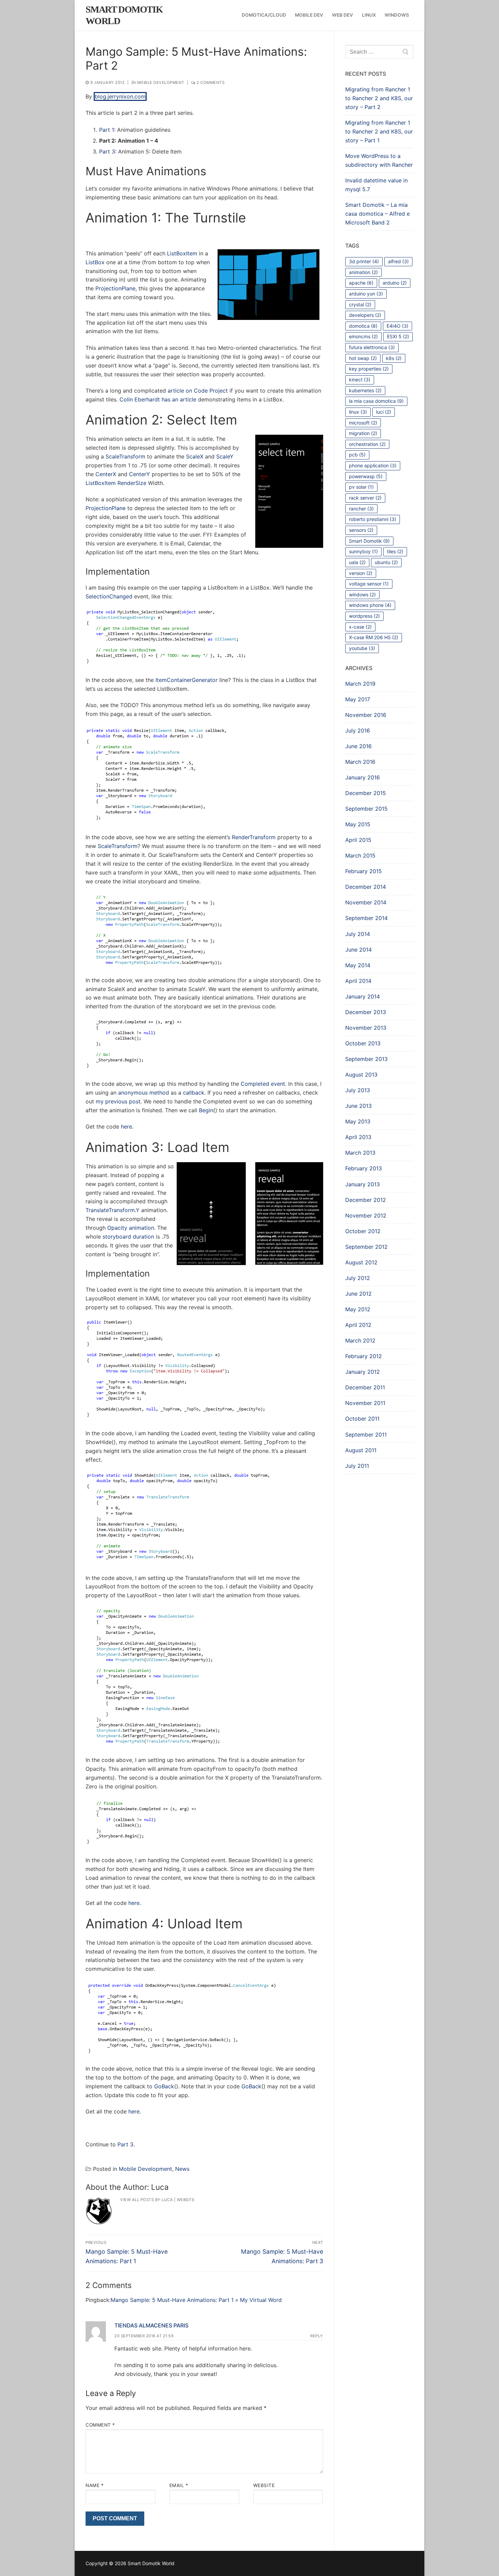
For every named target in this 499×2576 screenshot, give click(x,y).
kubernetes (365, 390)
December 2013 (366, 1012)
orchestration (367, 444)
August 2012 (361, 1262)
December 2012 (366, 1200)
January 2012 (363, 1372)
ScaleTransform (125, 456)
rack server (365, 498)
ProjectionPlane (106, 508)
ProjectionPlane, (116, 288)
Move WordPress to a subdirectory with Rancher (379, 160)
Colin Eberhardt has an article (158, 399)
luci (384, 412)
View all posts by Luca (146, 2200)
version (361, 573)
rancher (361, 509)
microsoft (363, 423)
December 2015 (366, 793)
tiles (395, 551)
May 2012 (358, 1309)
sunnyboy (363, 551)
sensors (361, 530)
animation (142, 1228)
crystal (360, 304)
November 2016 (366, 715)
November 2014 (366, 902)
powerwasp (366, 476)
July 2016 (358, 731)
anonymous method (144, 1093)
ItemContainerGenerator (187, 680)
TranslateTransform (110, 1210)
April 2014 (358, 981)
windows (362, 595)
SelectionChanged (109, 596)
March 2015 (360, 855)
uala (357, 562)
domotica (363, 326)
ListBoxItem (182, 253)
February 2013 (364, 1168)
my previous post (118, 1101)
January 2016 (363, 777)
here (126, 1127)
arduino (395, 283)
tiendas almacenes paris (151, 2325)
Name (95, 2485)
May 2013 (358, 1121)
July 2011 (357, 1466)
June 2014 (358, 950)
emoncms (363, 336)
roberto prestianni (373, 519)
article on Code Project (198, 391)
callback (194, 1093)
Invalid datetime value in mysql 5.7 (376, 185)
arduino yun (366, 294)
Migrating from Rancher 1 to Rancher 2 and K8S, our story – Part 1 (379, 131)
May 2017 (358, 699)
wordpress (364, 616)
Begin (206, 1110)
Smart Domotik (369, 541)
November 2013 (366, 1028)
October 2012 (363, 1231)
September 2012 (366, 1247)
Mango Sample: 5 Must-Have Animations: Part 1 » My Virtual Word (196, 2300)
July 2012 (358, 1278)
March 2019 (360, 684)
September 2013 (366, 1059)
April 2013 (358, 1137)
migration (363, 433)
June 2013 (358, 1106)
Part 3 (107, 151)
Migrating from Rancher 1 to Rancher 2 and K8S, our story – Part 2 (379, 98)
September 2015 (366, 809)
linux (358, 412)
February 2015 (364, 871)
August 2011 (361, 1450)
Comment (100, 2425)
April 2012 (358, 1325)
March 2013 (360, 1153)
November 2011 (365, 1403)
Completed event (263, 1084)
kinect (360, 380)
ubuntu (386, 562)
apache (361, 283)
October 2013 (363, 1043)
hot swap (363, 358)
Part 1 (107, 130)
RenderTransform (254, 837)
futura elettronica (372, 347)
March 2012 (360, 1340)
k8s (394, 358)
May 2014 (358, 965)
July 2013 (358, 1090)
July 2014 (358, 934)
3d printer (364, 261)
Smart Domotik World (124, 15)
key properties (369, 369)
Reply (317, 2336)
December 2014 (366, 887)
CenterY (140, 474)
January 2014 (363, 996)
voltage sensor (369, 584)
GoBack (164, 2086)
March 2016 (360, 762)
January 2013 (363, 1184)
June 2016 (358, 746)
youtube (362, 648)
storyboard (117, 1237)
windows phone (370, 605)
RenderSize (132, 483)
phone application (373, 465)
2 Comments (210, 83)
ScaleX (195, 456)
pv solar (361, 487)
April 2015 (358, 840)
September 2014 (366, 918)
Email (179, 2485)
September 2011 (366, 1435)
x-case (360, 627)
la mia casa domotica (376, 401)
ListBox (95, 262)
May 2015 (358, 824)
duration (143, 1237)
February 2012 (364, 1356)
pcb (357, 455)
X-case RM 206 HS (374, 637)
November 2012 (366, 1215)
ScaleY (225, 456)
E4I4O (398, 326)
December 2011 (365, 1387)
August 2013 (361, 1075)
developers (365, 315)
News (182, 2169)
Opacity (117, 1228)
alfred (398, 261)
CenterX (106, 474)
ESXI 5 (398, 336)
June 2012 (358, 1294)
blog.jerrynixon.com (120, 96)
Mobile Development (160, 83)
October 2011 (362, 1419)
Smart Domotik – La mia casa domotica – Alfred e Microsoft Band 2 (377, 214)
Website (186, 2200)
